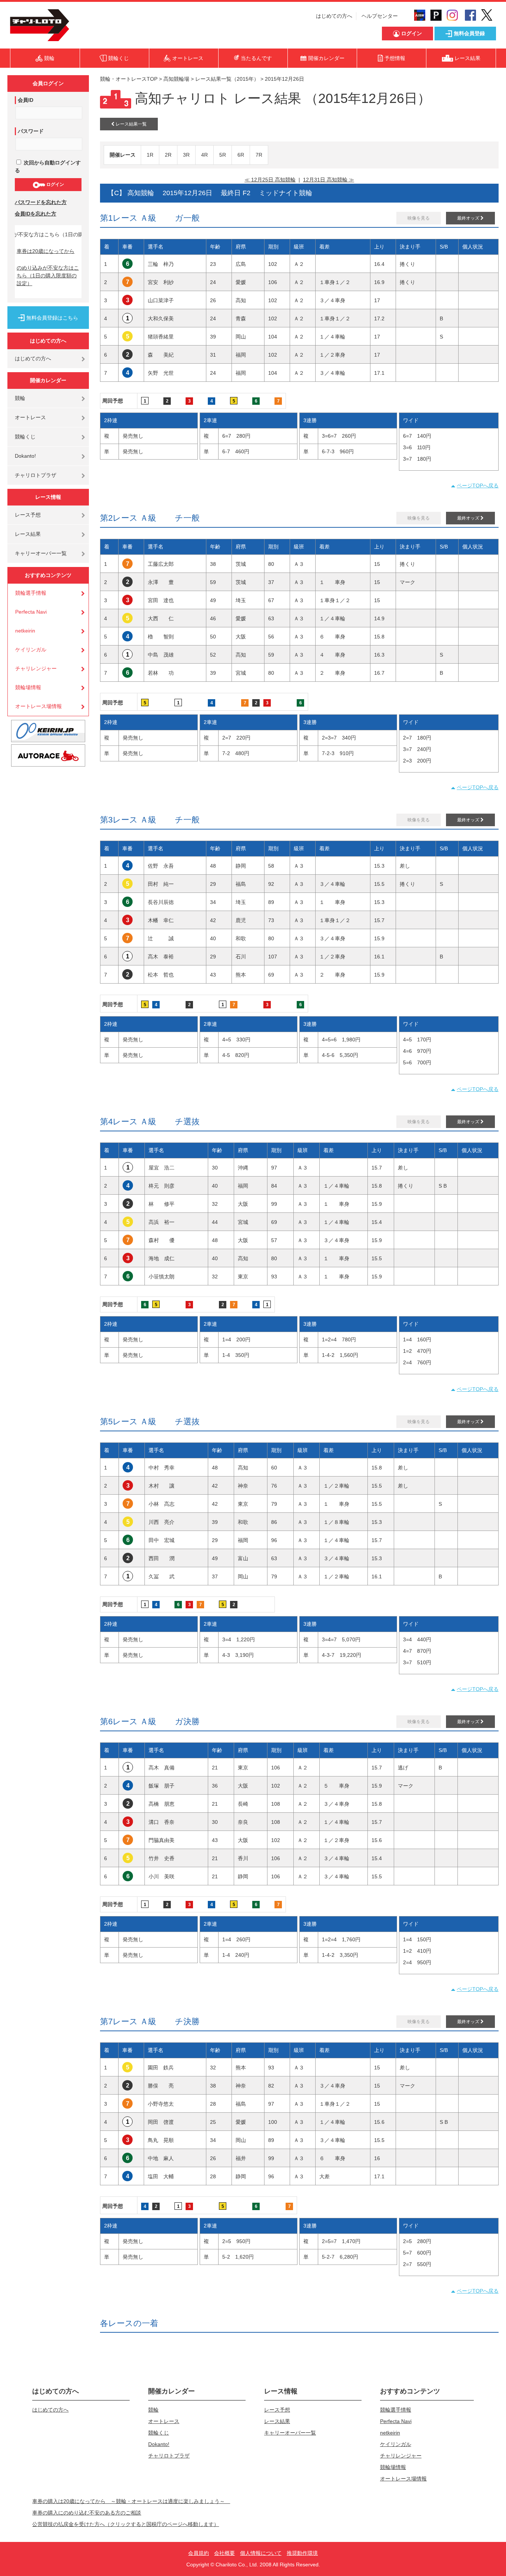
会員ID (26, 100)
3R (186, 155)
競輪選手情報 (31, 593)
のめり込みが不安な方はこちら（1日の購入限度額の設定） (48, 276)
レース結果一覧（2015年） (227, 79)
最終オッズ (469, 218)
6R (241, 155)
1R (150, 155)
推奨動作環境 (302, 2553)
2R (168, 155)
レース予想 (28, 515)
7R (259, 155)
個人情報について (261, 2553)
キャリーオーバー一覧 (41, 553)
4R (204, 155)
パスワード (31, 131)
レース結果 (28, 534)
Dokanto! (25, 456)
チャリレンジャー (36, 668)
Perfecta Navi (31, 612)
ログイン (55, 184)
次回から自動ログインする (48, 166)
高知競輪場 (176, 79)
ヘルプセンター (380, 16)
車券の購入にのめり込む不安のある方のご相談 (87, 2513)
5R (223, 155)
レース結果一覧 (131, 124)
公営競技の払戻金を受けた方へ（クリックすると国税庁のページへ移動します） (126, 2524)
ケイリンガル (31, 650)
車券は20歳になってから (46, 251)
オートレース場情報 (39, 706)
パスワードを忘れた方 (41, 202)
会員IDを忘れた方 (36, 214)
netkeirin (25, 631)
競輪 (20, 398)
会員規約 (199, 2553)
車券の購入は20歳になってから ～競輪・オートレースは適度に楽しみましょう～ (131, 2501)
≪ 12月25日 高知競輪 (270, 180)
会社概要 (224, 2553)
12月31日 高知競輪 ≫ (329, 180)
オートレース (30, 417)
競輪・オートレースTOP (129, 79)
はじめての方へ (334, 16)
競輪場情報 (28, 687)
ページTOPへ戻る (478, 485)
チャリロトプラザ (36, 475)
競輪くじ (25, 437)
